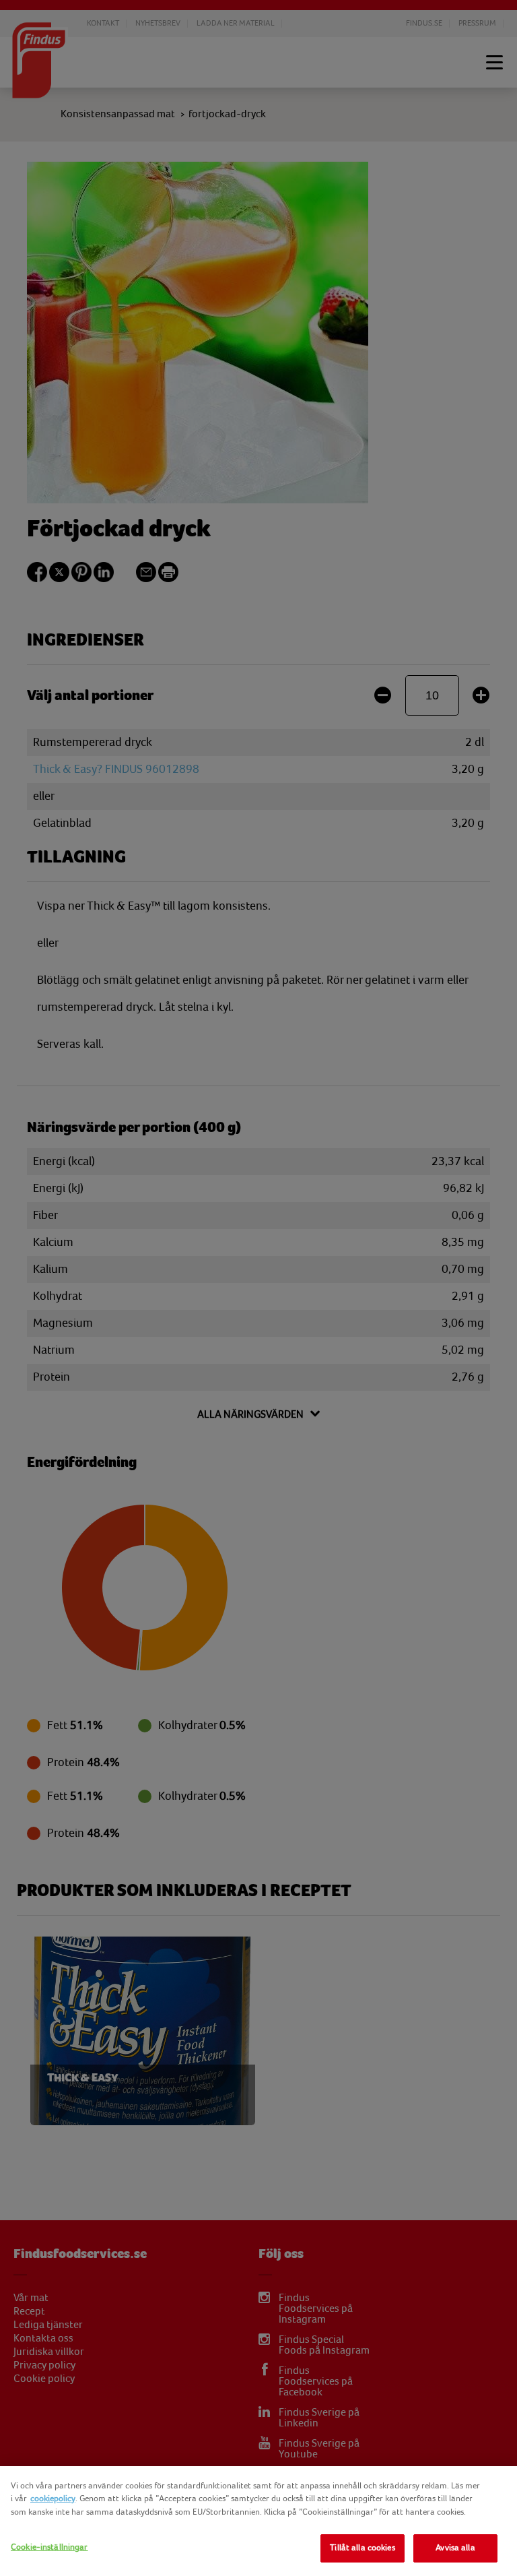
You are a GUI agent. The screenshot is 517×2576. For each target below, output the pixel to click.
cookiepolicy (53, 2499)
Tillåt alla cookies (362, 2548)
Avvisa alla (455, 2548)
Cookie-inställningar (49, 2547)
